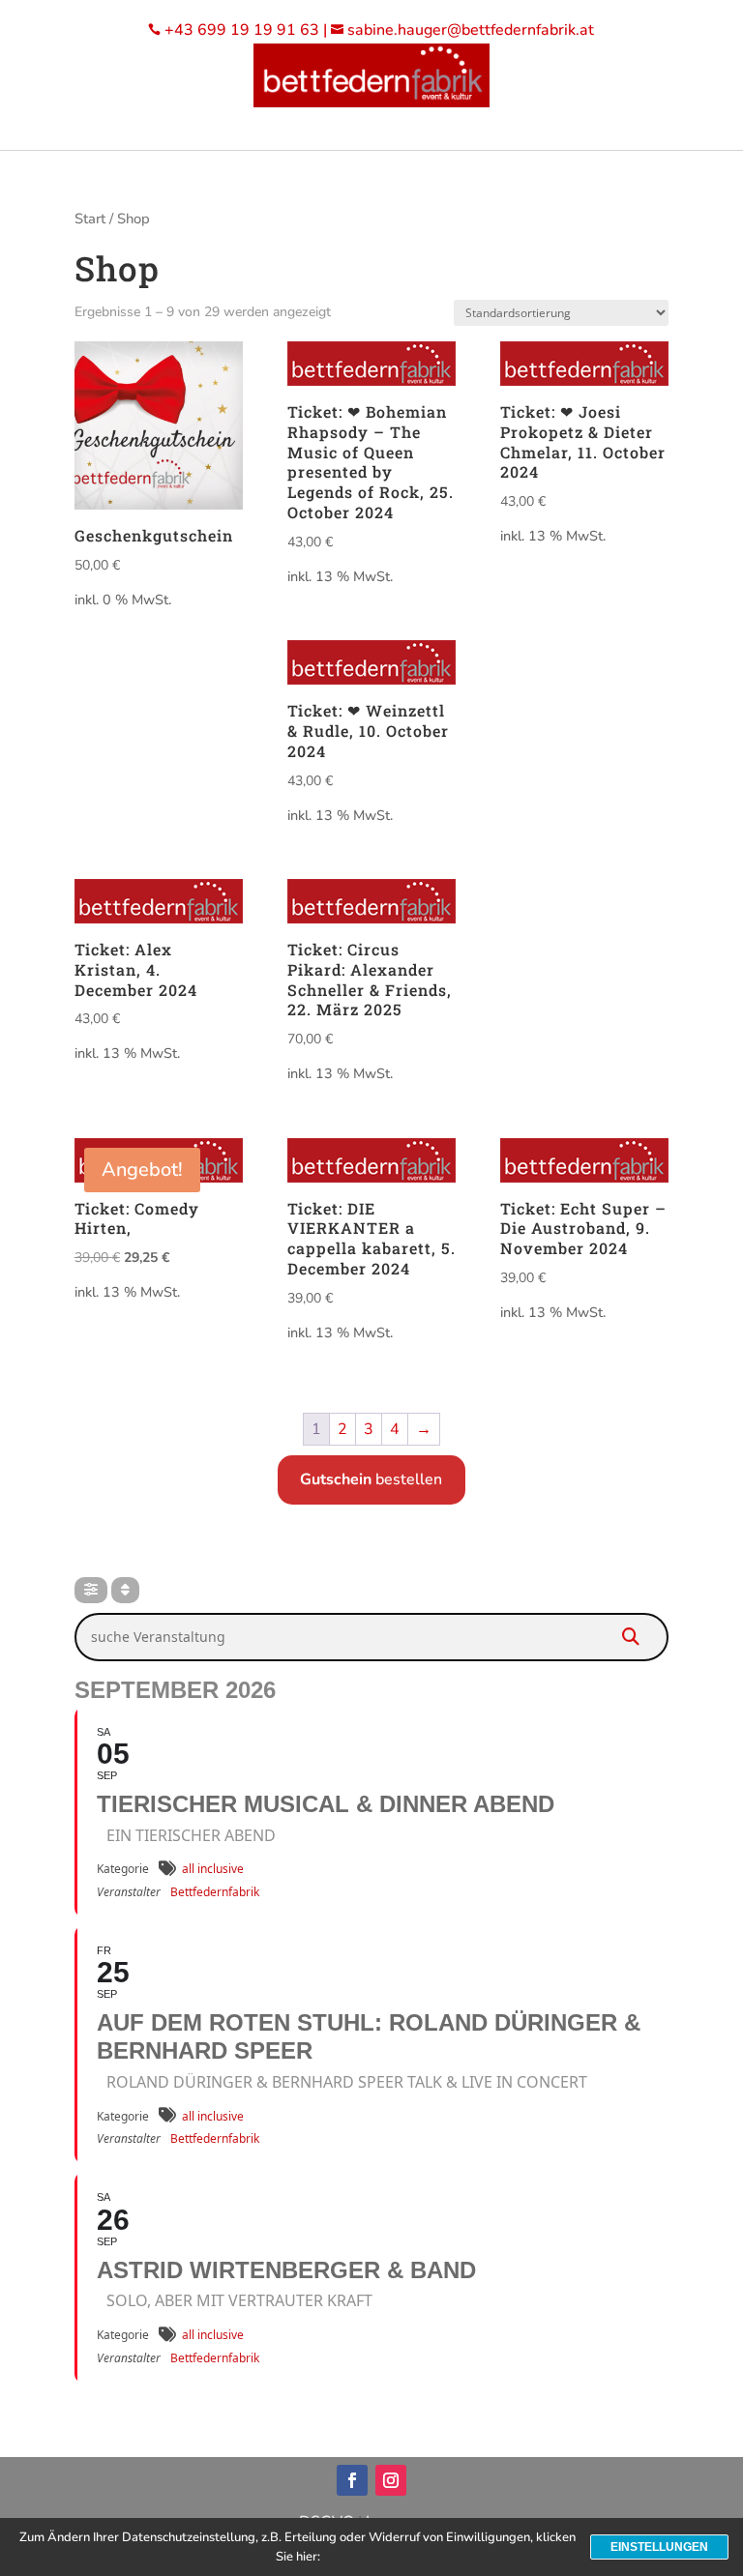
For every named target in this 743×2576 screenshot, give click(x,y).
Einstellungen (659, 2547)
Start (90, 219)
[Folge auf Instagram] (391, 2480)
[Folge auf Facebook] (352, 2480)
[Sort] (125, 1590)
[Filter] (91, 1590)
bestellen (371, 1479)
